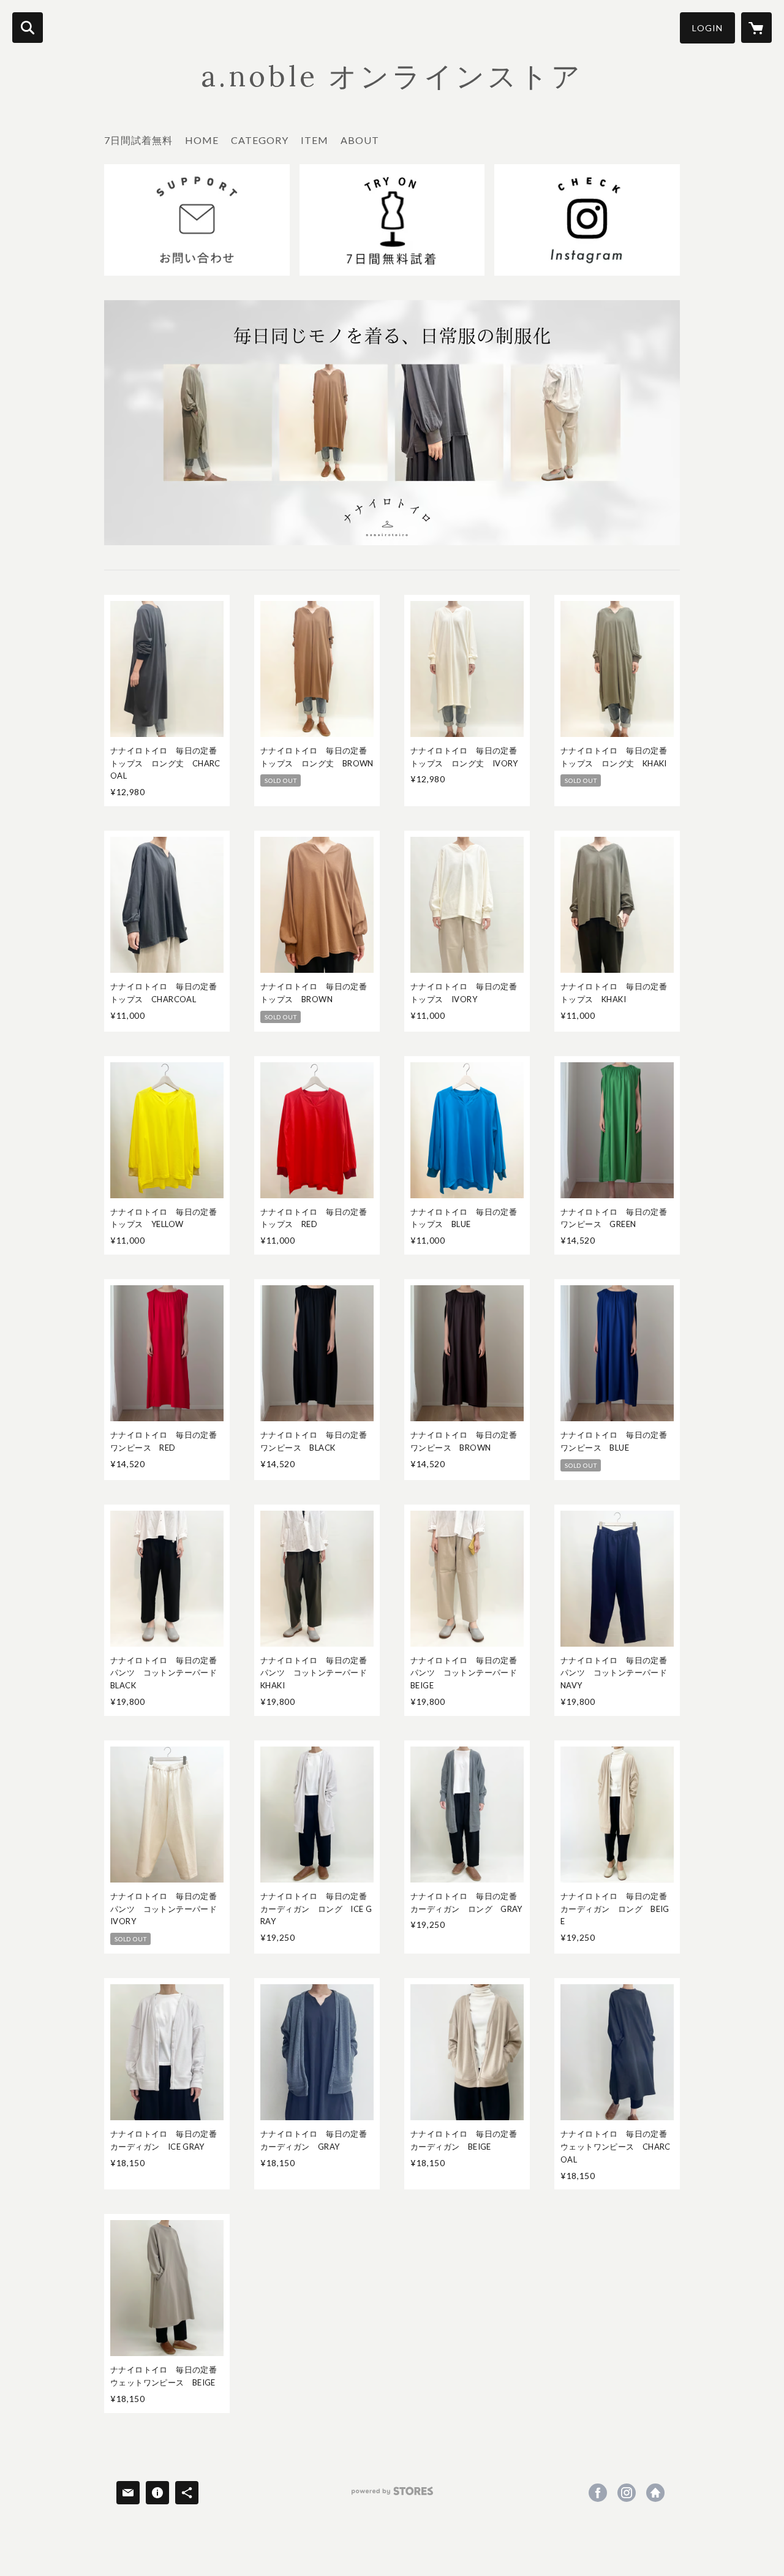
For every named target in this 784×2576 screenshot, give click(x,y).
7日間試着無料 (138, 140)
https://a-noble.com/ (655, 2493)
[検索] (28, 28)
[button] (707, 28)
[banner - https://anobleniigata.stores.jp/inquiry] (197, 220)
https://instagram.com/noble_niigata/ (627, 2493)
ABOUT (360, 140)
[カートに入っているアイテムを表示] (756, 28)
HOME (202, 140)
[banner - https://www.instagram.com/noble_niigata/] (587, 220)
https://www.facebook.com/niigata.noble (598, 2493)
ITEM (315, 140)
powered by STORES (392, 2495)
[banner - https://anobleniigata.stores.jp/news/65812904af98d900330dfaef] (392, 220)
